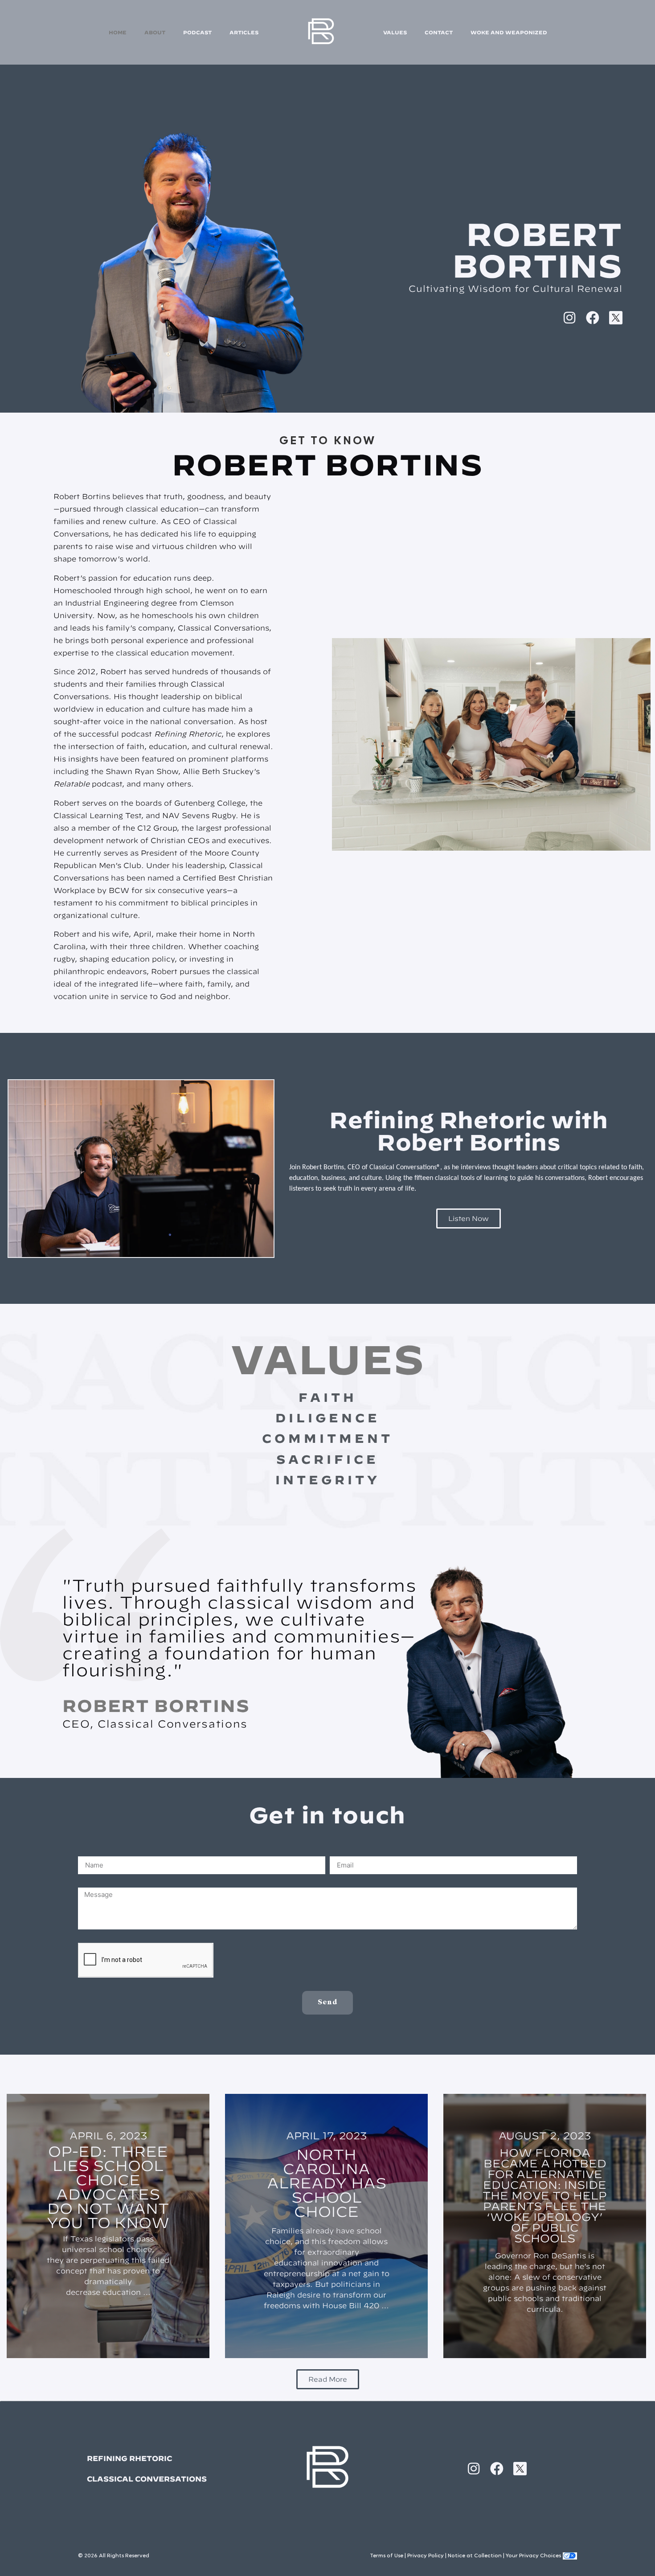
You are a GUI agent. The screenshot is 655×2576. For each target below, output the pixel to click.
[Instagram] (569, 318)
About (155, 32)
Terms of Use (387, 2556)
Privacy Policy (426, 2556)
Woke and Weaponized (509, 32)
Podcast (197, 32)
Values (395, 32)
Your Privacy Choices (533, 2556)
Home (118, 32)
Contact (439, 32)
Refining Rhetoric (129, 2458)
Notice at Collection (475, 2556)
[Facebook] (593, 318)
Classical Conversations (147, 2479)
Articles (244, 32)
